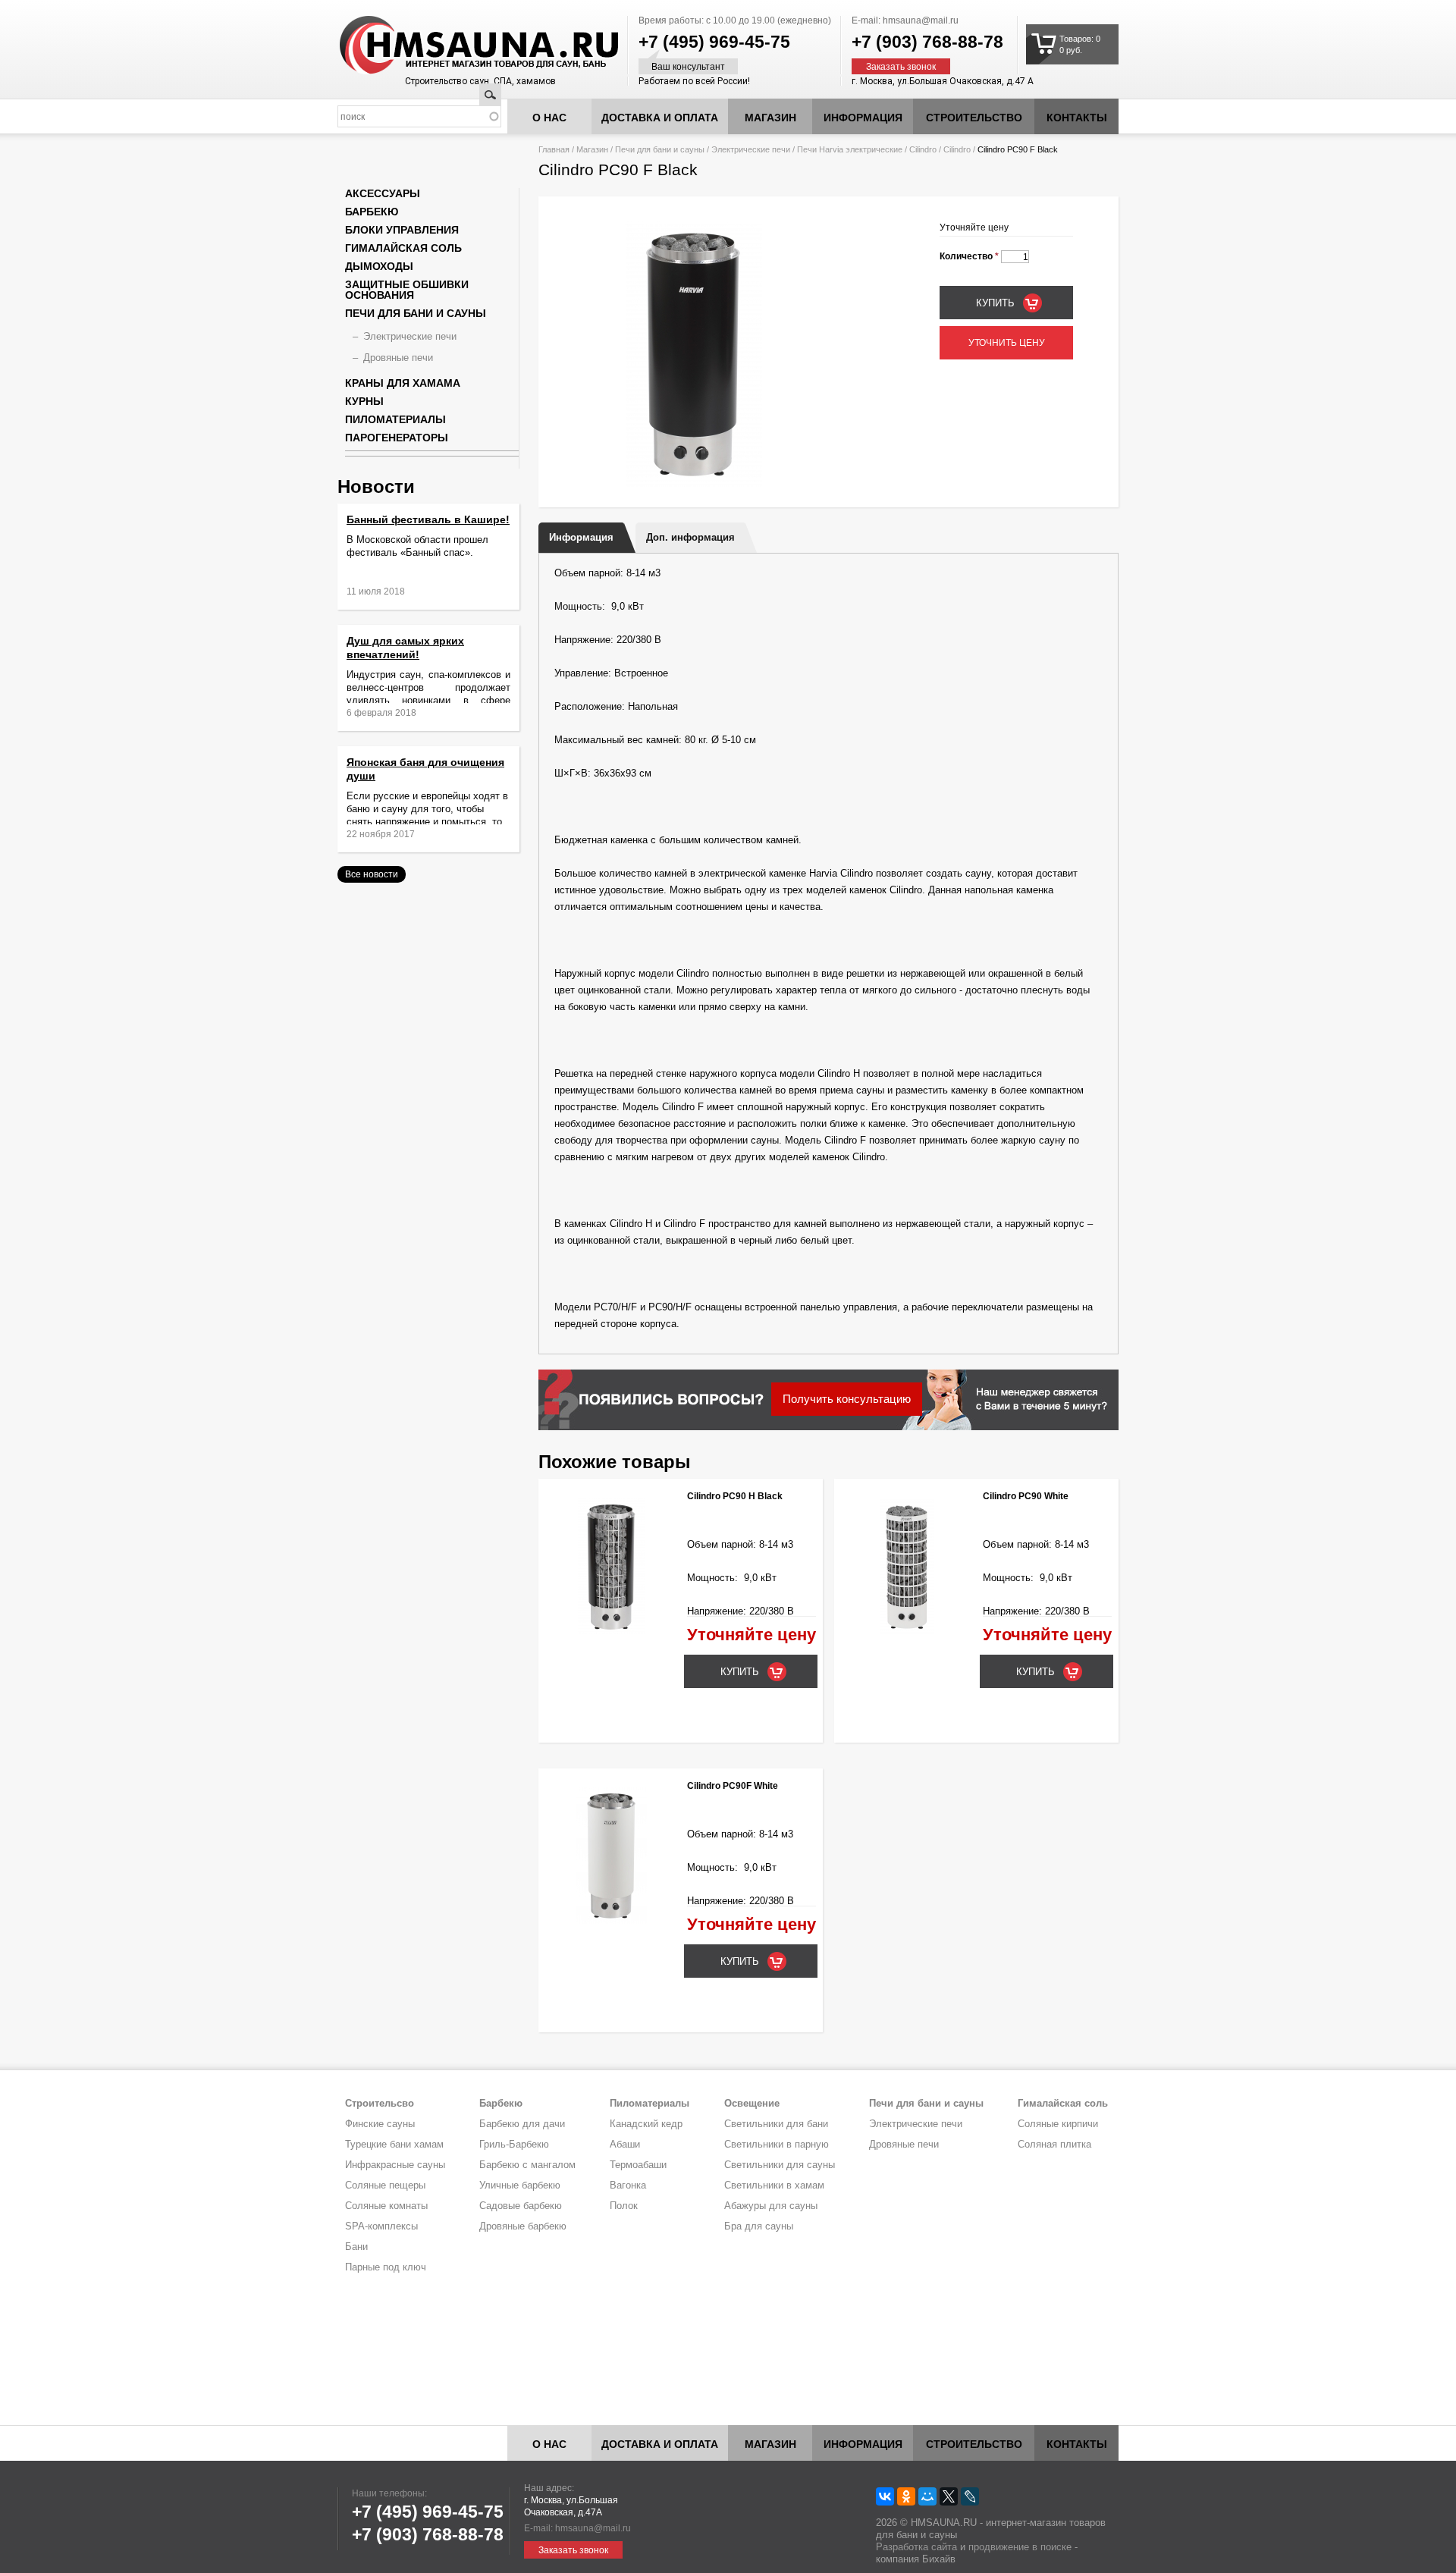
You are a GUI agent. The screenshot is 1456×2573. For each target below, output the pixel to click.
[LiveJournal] (970, 2496)
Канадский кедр (646, 2124)
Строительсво (380, 2103)
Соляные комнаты (386, 2206)
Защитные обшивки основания (407, 290)
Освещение (752, 2103)
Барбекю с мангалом (527, 2165)
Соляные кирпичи (1058, 2124)
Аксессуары (383, 193)
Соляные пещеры (385, 2185)
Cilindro (923, 149)
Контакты (1077, 118)
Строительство (974, 118)
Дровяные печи (398, 358)
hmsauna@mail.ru (921, 20)
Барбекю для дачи (522, 2124)
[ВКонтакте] (885, 2496)
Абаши (625, 2144)
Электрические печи (751, 149)
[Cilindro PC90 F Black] (694, 484)
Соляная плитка (1054, 2144)
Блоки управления (402, 230)
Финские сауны (380, 2124)
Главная (554, 149)
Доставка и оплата (660, 118)
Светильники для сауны (780, 2165)
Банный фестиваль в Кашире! (428, 519)
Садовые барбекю (521, 2206)
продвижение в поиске (1020, 2547)
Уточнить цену (1007, 343)
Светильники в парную (777, 2144)
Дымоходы (379, 266)
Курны (364, 401)
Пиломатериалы (395, 419)
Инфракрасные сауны (395, 2165)
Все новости (372, 874)
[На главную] (450, 45)
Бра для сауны (759, 2226)
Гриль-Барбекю (514, 2144)
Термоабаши (638, 2165)
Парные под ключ (386, 2267)
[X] (949, 2496)
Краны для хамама (403, 383)
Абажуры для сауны (771, 2206)
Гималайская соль (403, 248)
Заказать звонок (901, 67)
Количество (969, 256)
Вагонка (628, 2185)
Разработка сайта (916, 2547)
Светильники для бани (776, 2124)
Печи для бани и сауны (660, 149)
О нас (549, 118)
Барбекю (372, 212)
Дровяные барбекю (523, 2226)
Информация (581, 537)
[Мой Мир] (927, 2496)
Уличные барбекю (520, 2185)
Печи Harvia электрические (850, 149)
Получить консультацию (847, 1399)
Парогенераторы (397, 438)
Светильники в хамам (774, 2185)
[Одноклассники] (906, 2496)
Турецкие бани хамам (394, 2144)
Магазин (770, 118)
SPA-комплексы (381, 2226)
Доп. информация (690, 537)
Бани (356, 2247)
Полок (624, 2206)
